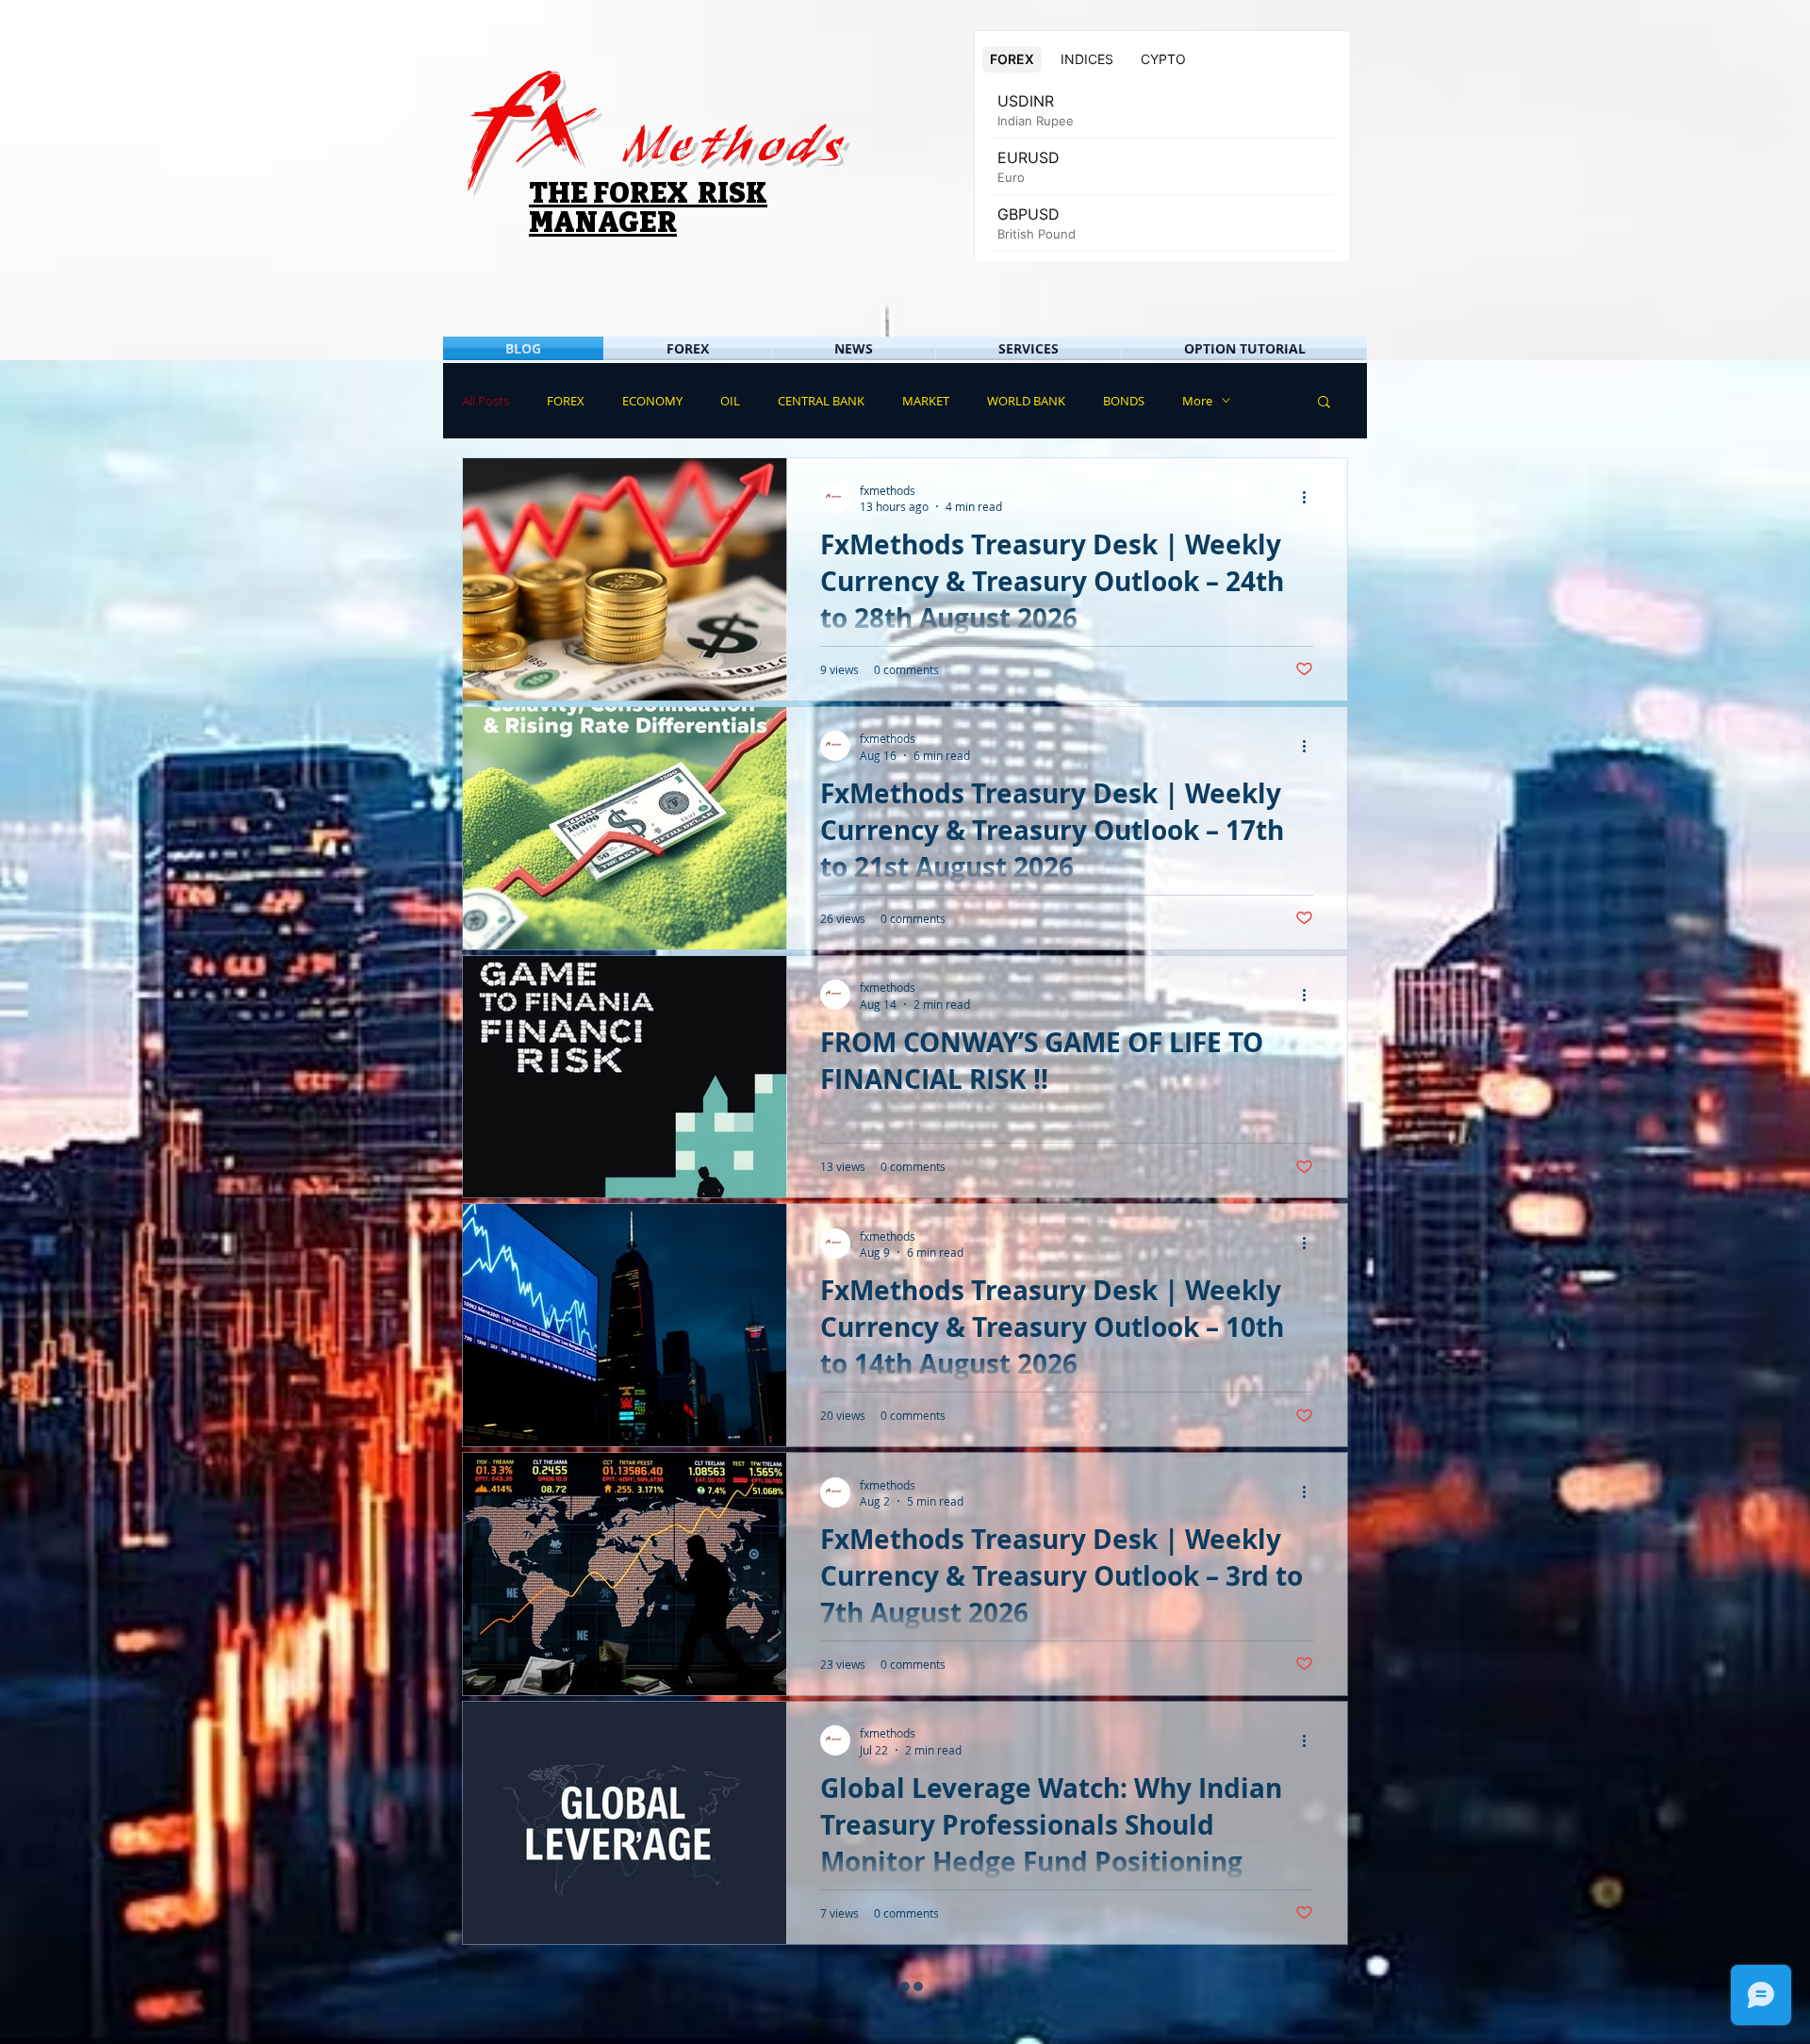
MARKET (926, 401)
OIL (730, 401)
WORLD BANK (1026, 401)
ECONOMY (652, 401)
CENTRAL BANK (821, 401)
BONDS (1124, 401)
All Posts (485, 401)
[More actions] (1310, 498)
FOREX (566, 401)
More (1197, 401)
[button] (1324, 403)
